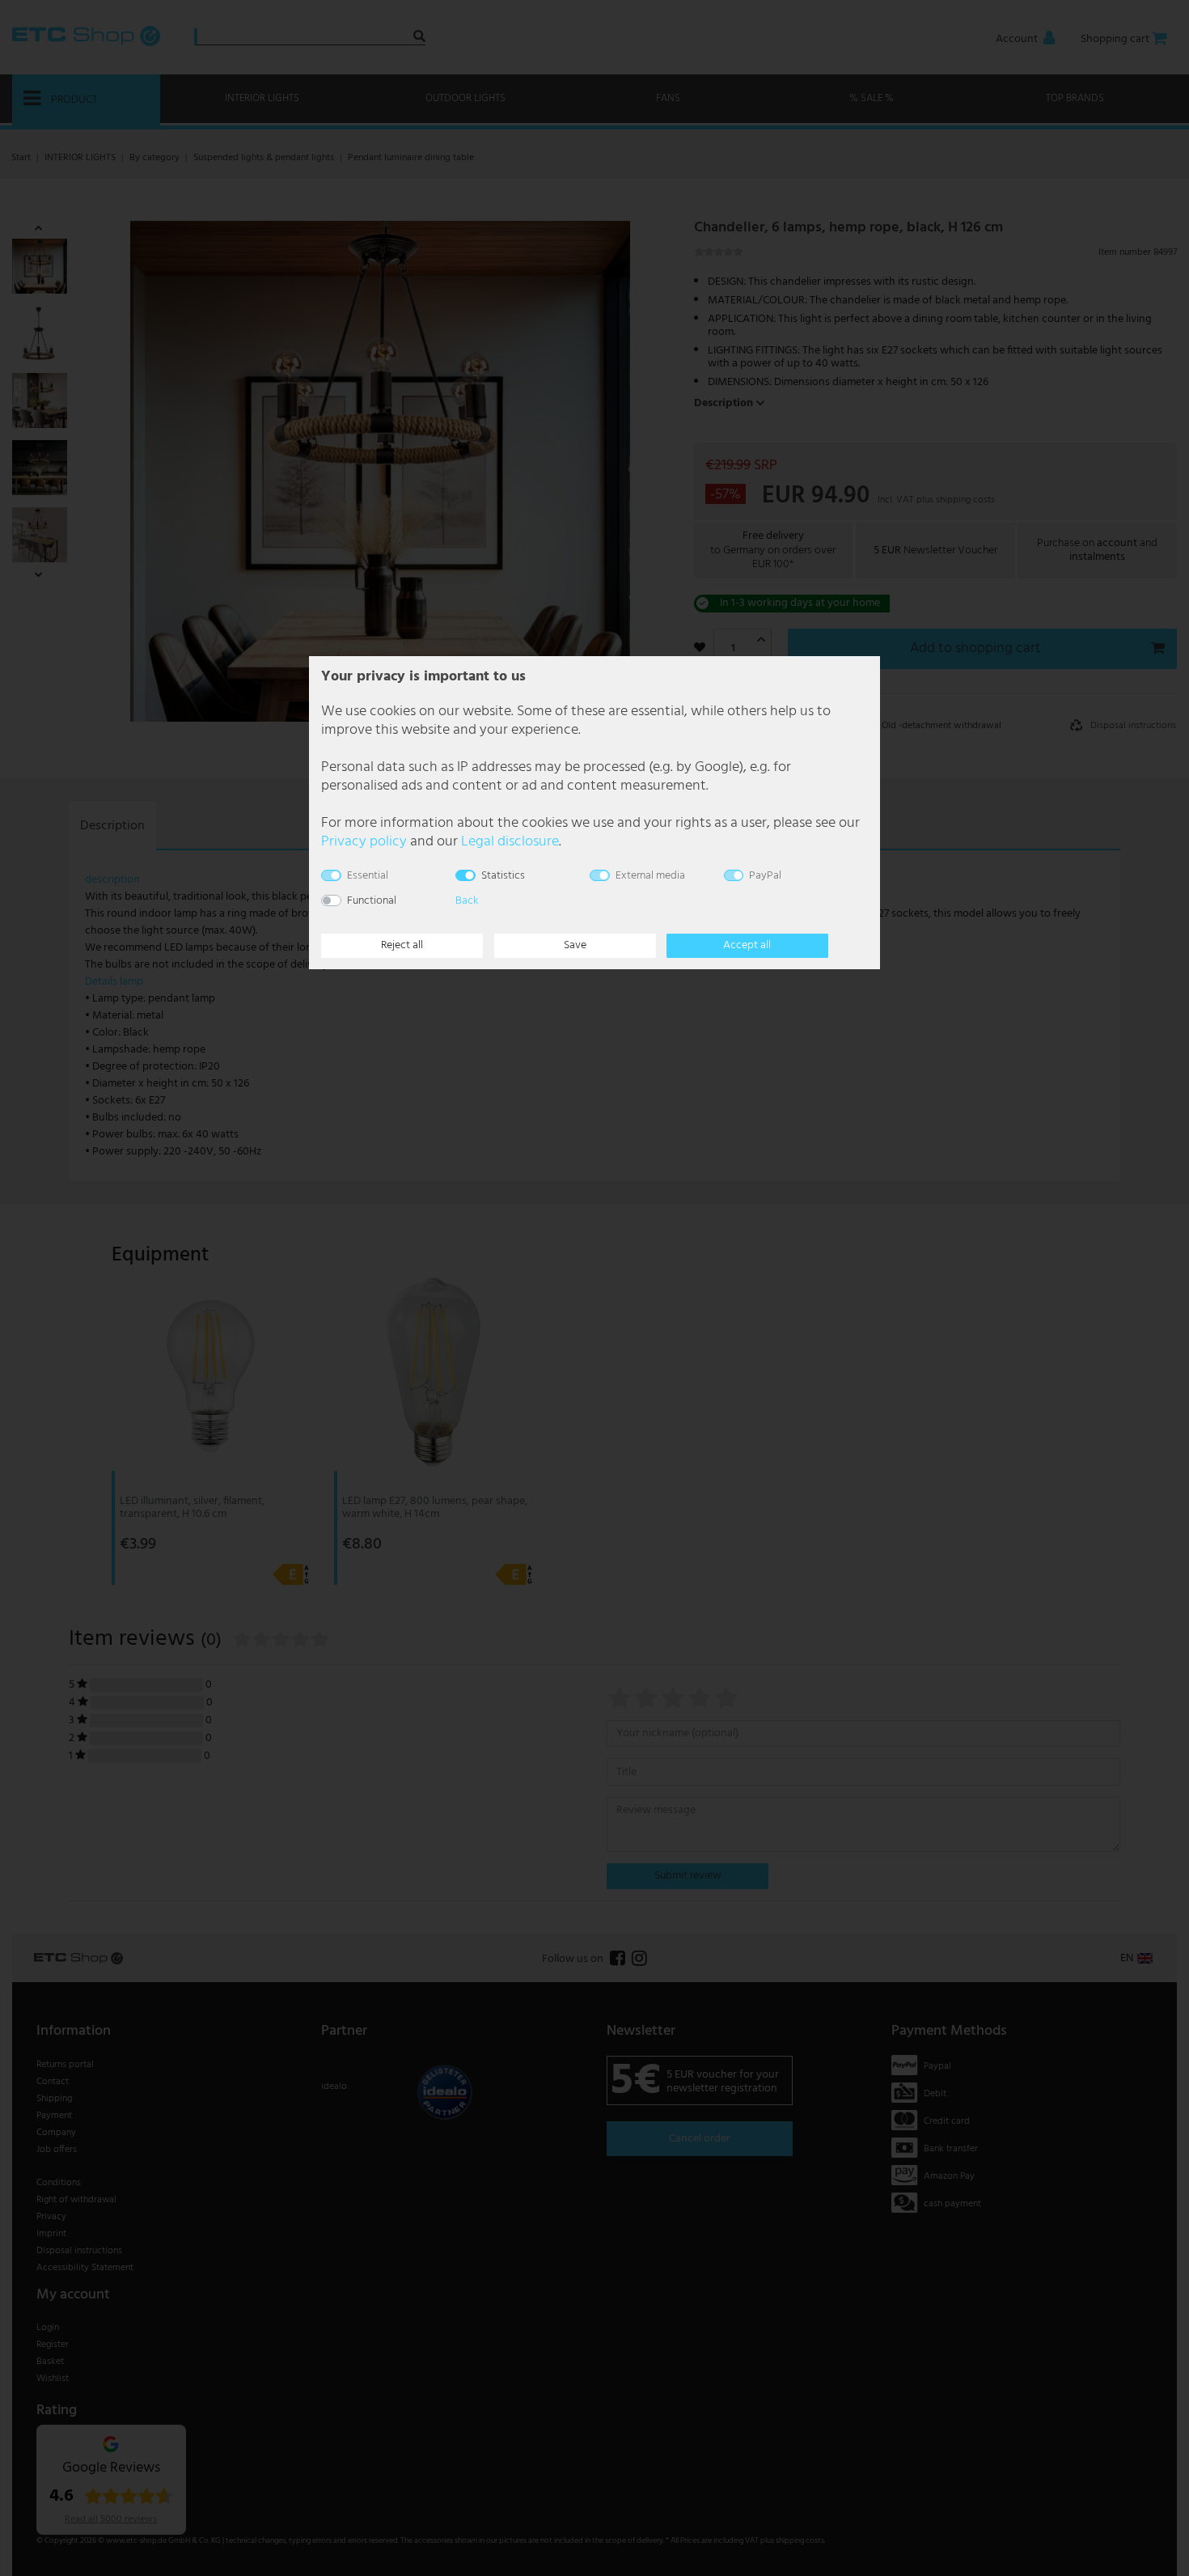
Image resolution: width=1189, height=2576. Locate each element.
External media (650, 876)
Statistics (503, 876)
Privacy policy (364, 842)
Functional (372, 901)
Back (467, 901)
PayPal (765, 876)
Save (575, 945)
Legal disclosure (510, 842)
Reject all (402, 945)
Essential (368, 876)
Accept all (747, 945)
